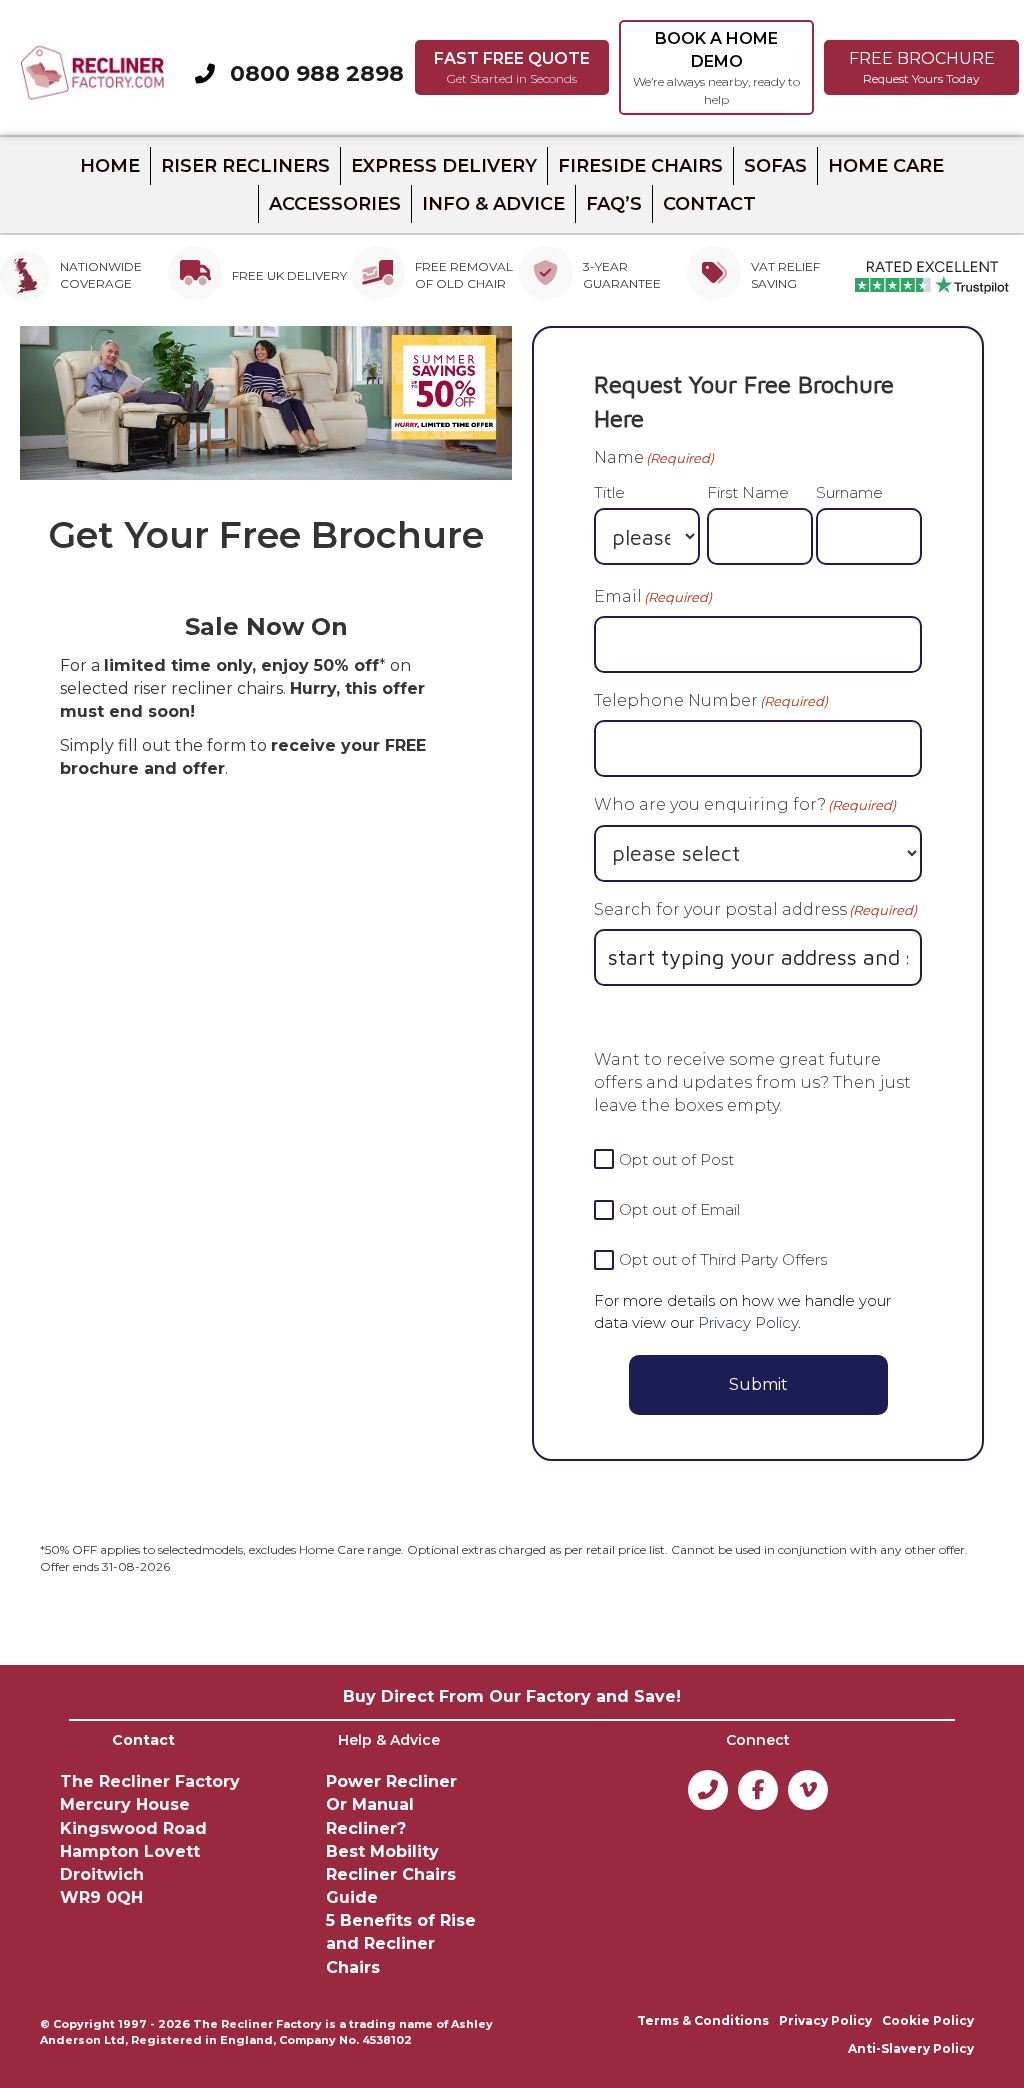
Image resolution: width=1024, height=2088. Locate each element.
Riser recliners (245, 166)
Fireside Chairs (640, 166)
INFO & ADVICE (493, 204)
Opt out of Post (676, 1159)
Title (609, 492)
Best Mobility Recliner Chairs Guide (391, 1874)
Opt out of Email (679, 1209)
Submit (758, 1384)
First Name (748, 492)
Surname (849, 492)
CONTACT (709, 204)
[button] (512, 67)
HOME (110, 166)
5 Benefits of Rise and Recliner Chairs (401, 1943)
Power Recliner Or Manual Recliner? (391, 1804)
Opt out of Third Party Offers (723, 1259)
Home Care (886, 166)
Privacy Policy (748, 1322)
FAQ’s (614, 204)
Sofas (775, 166)
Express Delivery (444, 166)
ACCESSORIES (335, 204)
